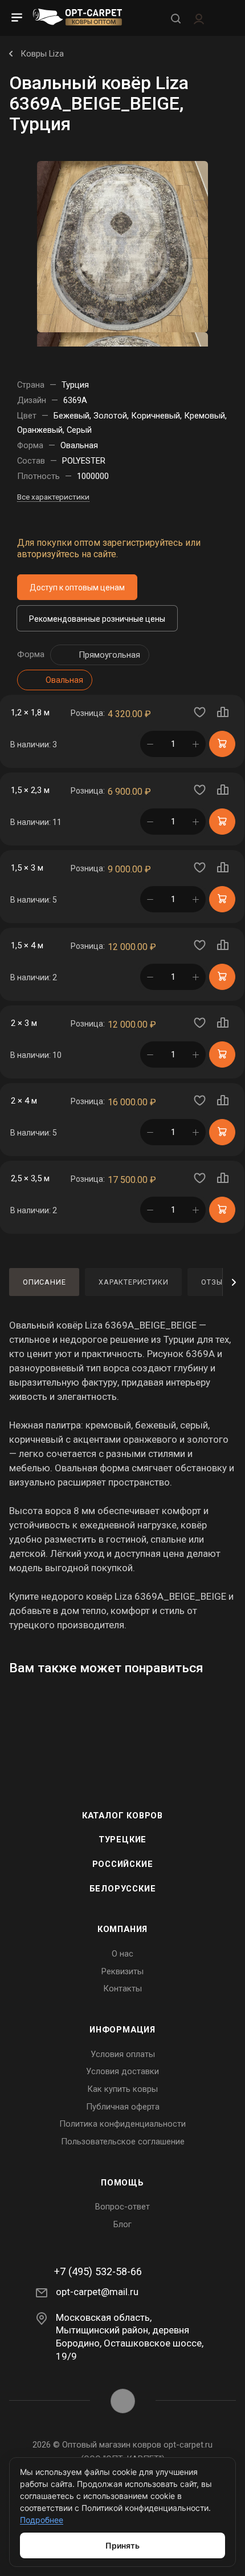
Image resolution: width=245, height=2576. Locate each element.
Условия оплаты (123, 2054)
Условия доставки (122, 2071)
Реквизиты (122, 1971)
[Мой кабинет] (199, 18)
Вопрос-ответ (122, 2207)
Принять (122, 2545)
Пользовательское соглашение (123, 2142)
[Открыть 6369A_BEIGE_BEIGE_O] (122, 246)
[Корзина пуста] (224, 18)
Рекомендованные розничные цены (97, 619)
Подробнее (42, 2520)
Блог (122, 2224)
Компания (122, 1929)
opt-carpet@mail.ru (97, 2292)
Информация (122, 2030)
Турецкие (122, 1840)
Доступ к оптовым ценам (77, 587)
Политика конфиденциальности (122, 2124)
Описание (44, 1282)
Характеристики (133, 1282)
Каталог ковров (122, 1816)
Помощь (122, 2183)
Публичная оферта (123, 2107)
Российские (123, 1864)
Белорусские (123, 1889)
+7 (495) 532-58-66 (98, 2272)
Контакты (122, 1989)
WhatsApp (123, 2401)
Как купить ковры (122, 2089)
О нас (122, 1954)
